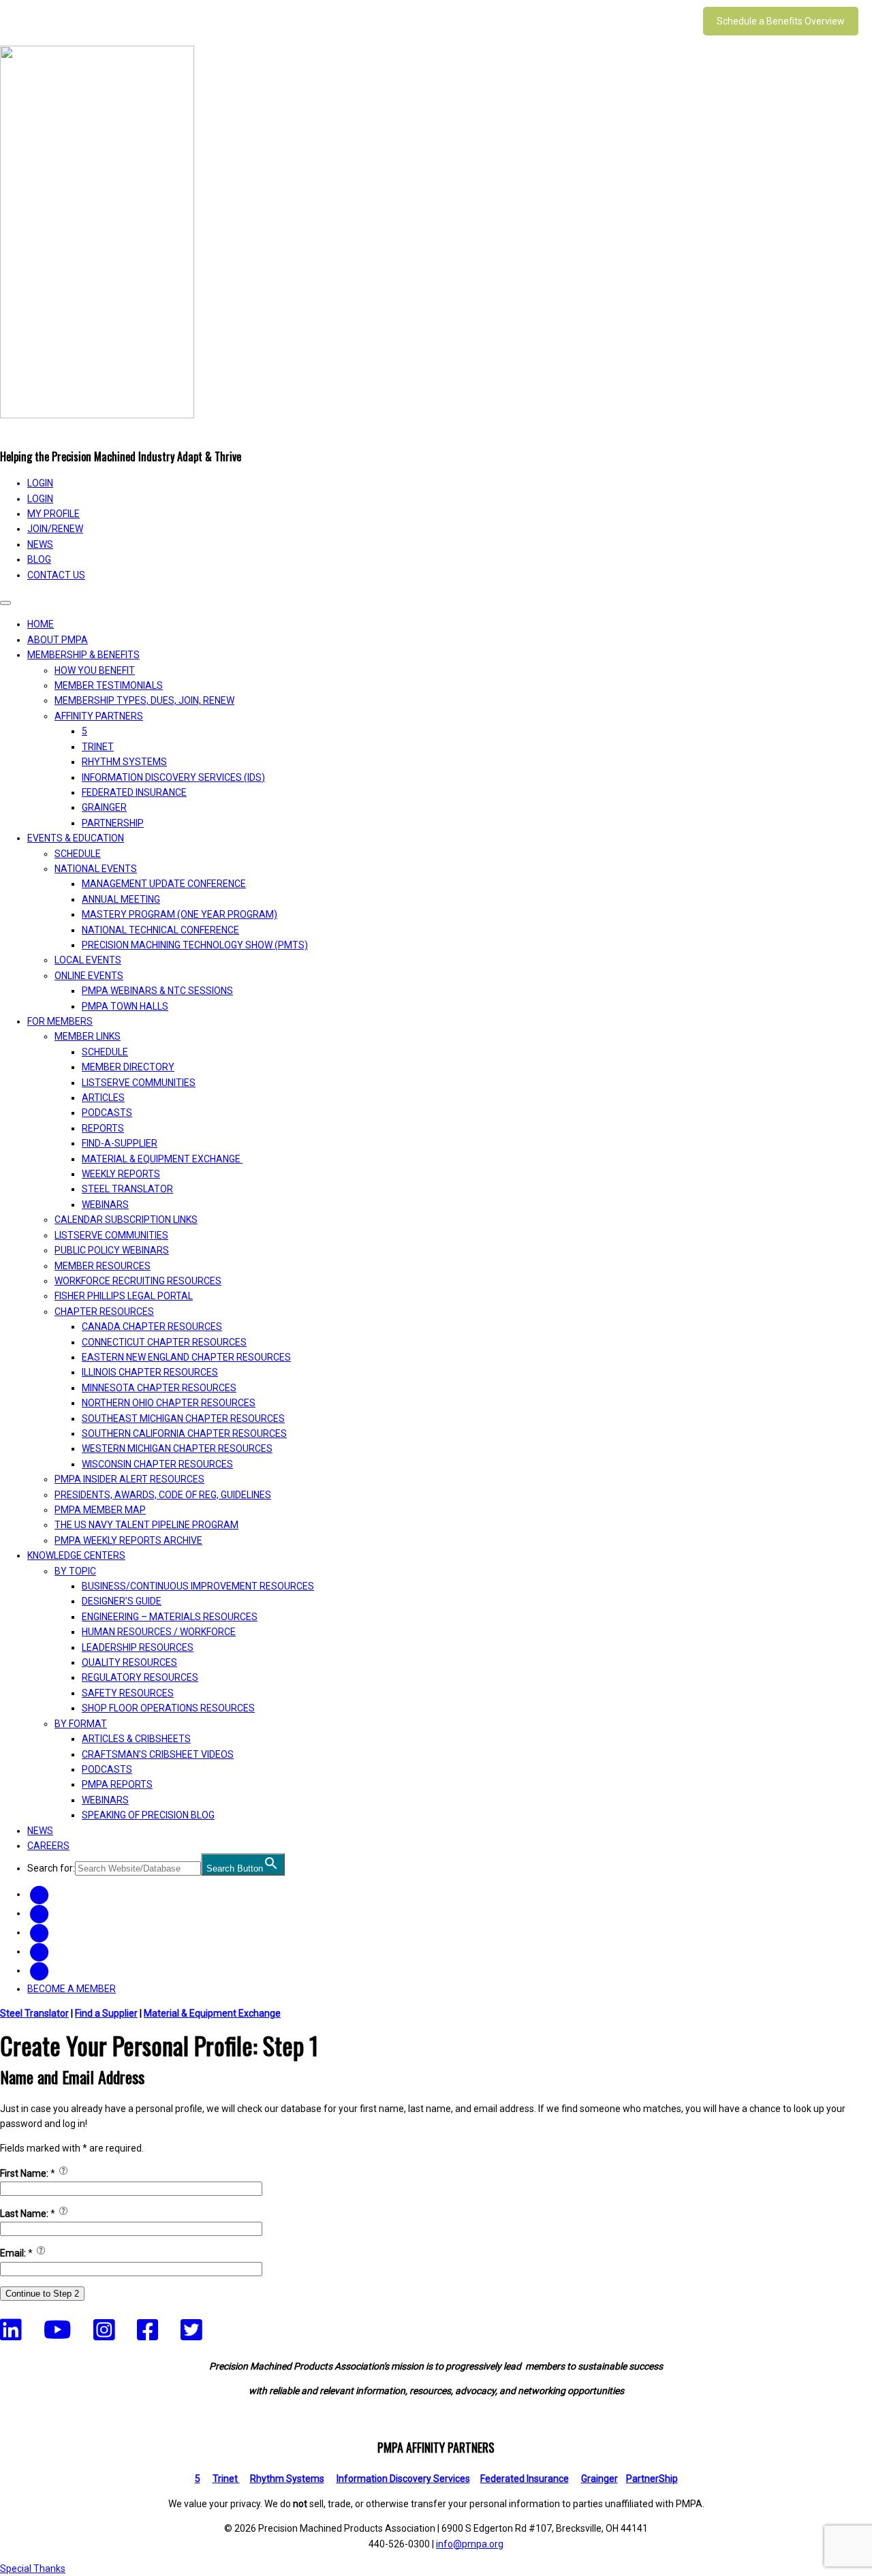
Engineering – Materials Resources (170, 1617)
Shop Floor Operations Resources (168, 1708)
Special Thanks (33, 2569)
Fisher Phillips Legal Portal (124, 1296)
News (40, 544)
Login (40, 499)
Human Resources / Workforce (159, 1632)
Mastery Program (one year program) (180, 914)
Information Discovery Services (403, 2479)
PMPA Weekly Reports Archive (128, 1540)
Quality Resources (129, 1662)
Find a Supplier (106, 2013)
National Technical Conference (160, 930)
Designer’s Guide (122, 1601)
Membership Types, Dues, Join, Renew (144, 700)
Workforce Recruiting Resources (138, 1281)
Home (41, 624)
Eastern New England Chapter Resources (186, 1357)
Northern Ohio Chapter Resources (169, 1403)
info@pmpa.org (470, 2544)
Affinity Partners (99, 716)
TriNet (98, 747)
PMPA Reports (117, 1784)
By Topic (75, 1571)
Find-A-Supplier (120, 1143)
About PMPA (58, 640)
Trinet (226, 2479)
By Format (81, 1724)
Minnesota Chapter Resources (159, 1388)
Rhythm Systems (124, 762)
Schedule (78, 854)
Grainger (104, 807)
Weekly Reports (121, 1174)
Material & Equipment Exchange (162, 1159)
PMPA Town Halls (125, 1006)
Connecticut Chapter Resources (164, 1342)
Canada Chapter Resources (152, 1326)
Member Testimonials (109, 685)
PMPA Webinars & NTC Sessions (157, 991)
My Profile (53, 514)
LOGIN (40, 483)
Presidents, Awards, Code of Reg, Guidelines (163, 1495)
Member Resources (103, 1266)
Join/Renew (55, 529)
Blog (39, 559)
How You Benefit (95, 670)
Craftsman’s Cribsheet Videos (158, 1754)
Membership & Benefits (83, 655)
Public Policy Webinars (112, 1250)
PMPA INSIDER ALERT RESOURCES (129, 1479)
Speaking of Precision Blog (148, 1815)
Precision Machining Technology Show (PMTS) (195, 945)
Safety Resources (128, 1693)
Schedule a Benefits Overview (781, 21)
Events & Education (76, 838)
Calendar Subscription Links (126, 1220)
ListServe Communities (139, 1083)
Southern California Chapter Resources (184, 1433)
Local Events (88, 960)
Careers (48, 1846)
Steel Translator (127, 1189)
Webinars (105, 1205)
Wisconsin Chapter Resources (157, 1464)
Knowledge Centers (76, 1555)
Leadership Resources (138, 1647)
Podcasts (107, 1113)
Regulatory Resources (140, 1677)
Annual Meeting (121, 899)
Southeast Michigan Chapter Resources (183, 1418)
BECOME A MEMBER (72, 1989)
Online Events (89, 976)
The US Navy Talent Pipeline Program (146, 1525)
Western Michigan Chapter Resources (177, 1448)
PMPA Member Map (100, 1510)
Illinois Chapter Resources (150, 1372)
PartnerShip (113, 823)
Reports (103, 1128)
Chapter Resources (104, 1312)
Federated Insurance (134, 792)
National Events (96, 869)
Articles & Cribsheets (136, 1739)
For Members (60, 1021)
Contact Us (56, 575)
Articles (103, 1098)
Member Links (88, 1036)
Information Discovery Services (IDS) (173, 777)
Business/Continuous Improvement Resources (198, 1586)
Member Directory (128, 1067)
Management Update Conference (164, 884)
